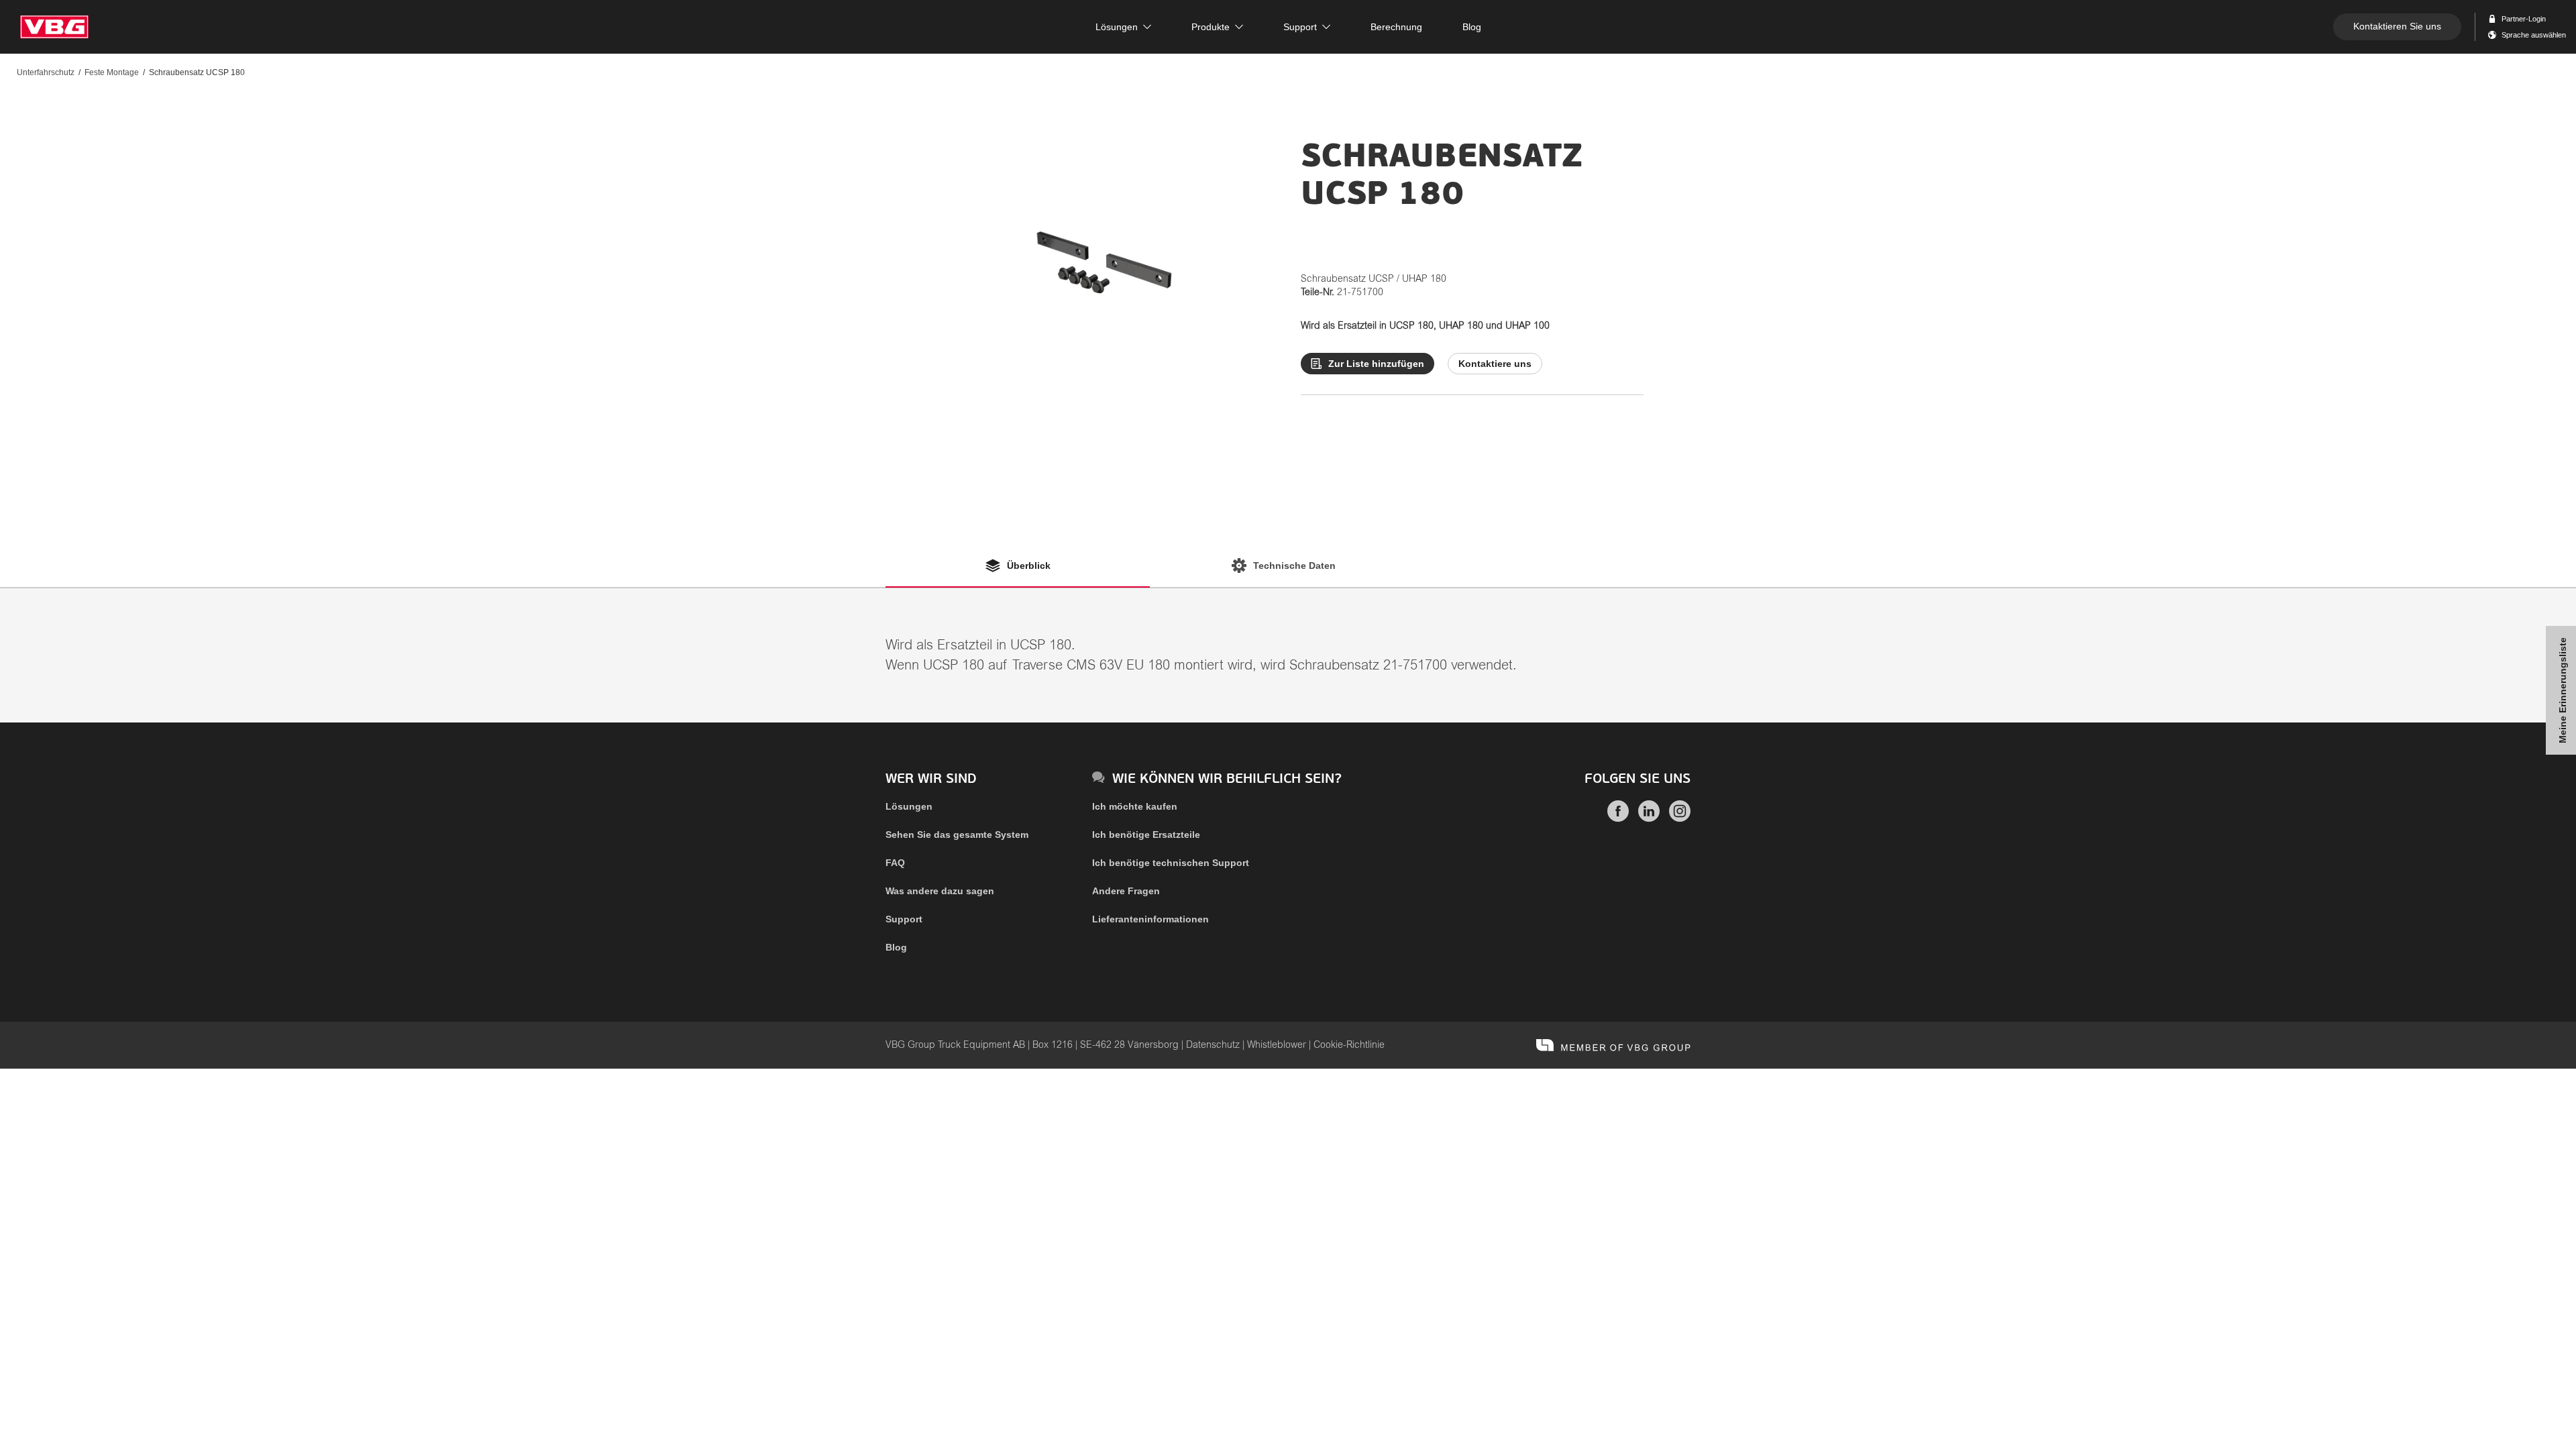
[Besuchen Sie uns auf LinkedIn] (1649, 818)
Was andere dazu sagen (940, 891)
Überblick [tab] (1029, 566)
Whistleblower (1277, 1045)
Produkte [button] (1211, 27)
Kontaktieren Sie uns (2397, 26)
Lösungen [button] (1117, 27)
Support (904, 919)
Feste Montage (112, 72)
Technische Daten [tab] (1294, 566)
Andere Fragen (1126, 891)
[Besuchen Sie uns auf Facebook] (1618, 818)
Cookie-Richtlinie (1349, 1045)
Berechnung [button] (1396, 27)
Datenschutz (1213, 1045)
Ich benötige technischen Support (1171, 863)
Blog (896, 947)
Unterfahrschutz (46, 72)
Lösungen (909, 806)
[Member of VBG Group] (1613, 1045)
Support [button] (1300, 27)
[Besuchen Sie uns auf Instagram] (1680, 818)
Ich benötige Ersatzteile (1146, 835)
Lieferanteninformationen (1150, 919)
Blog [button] (1472, 27)
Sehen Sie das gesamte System (957, 835)
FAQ (895, 863)
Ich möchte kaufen (1135, 806)
